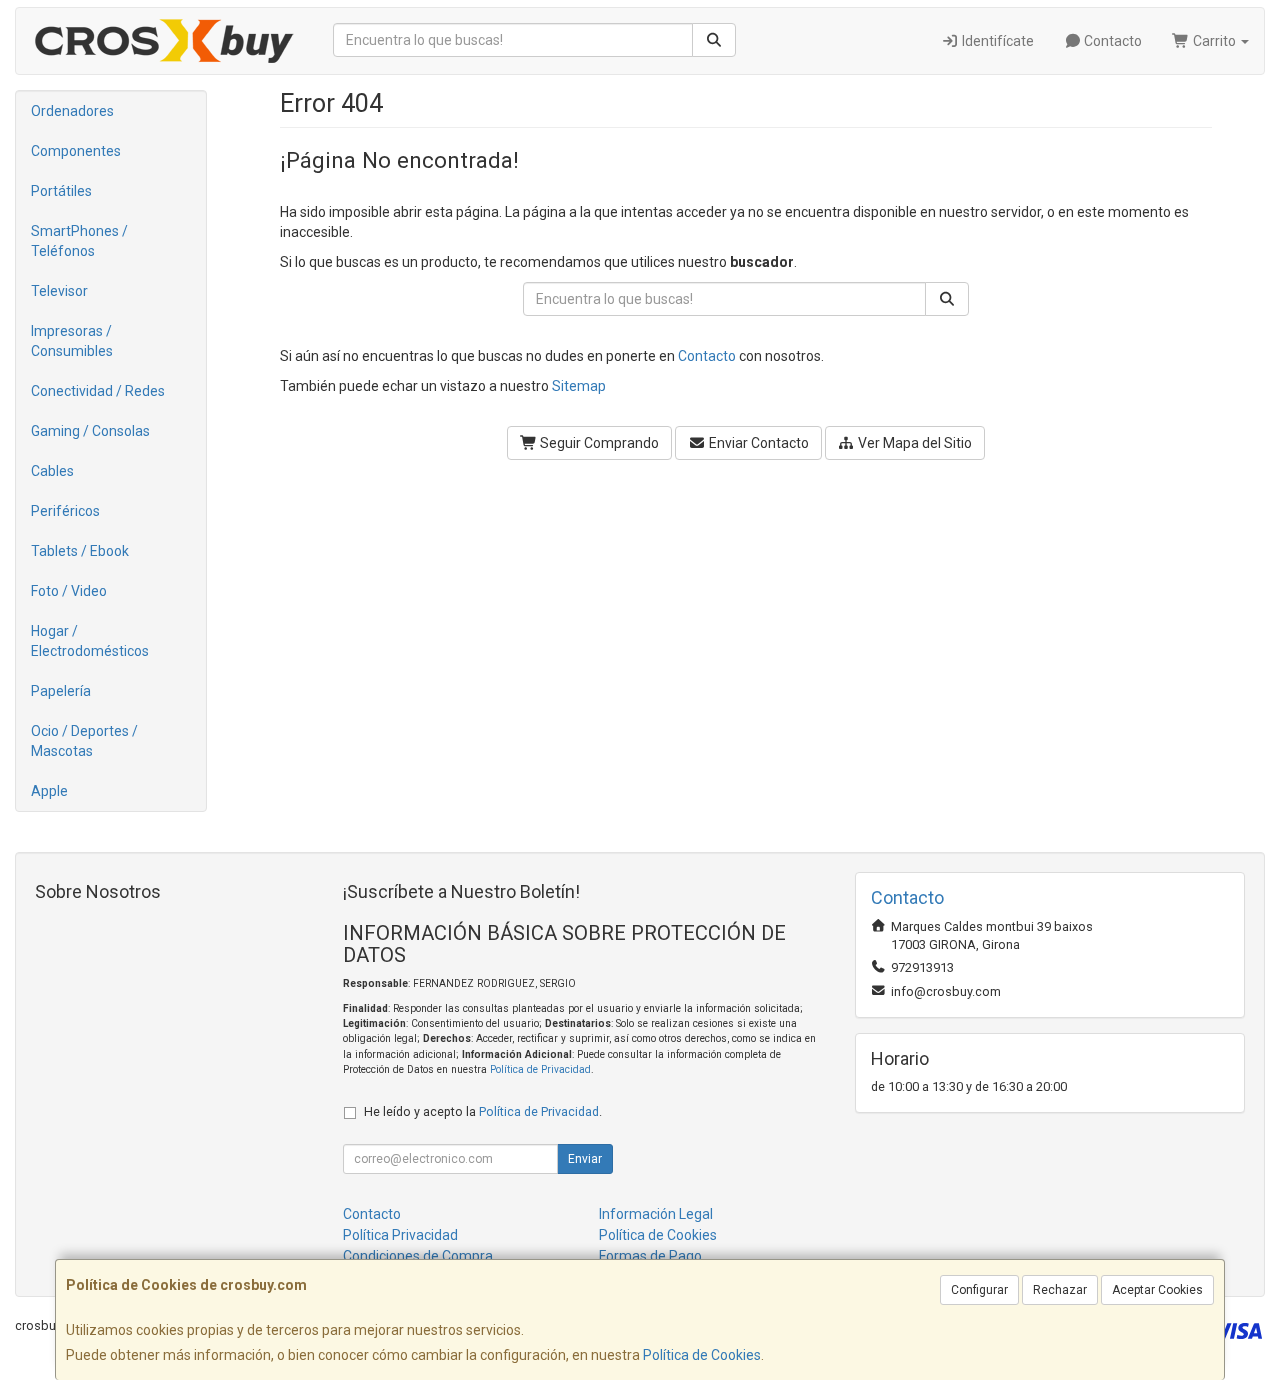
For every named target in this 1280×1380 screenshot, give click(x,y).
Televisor (59, 291)
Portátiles (61, 191)
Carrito (1214, 41)
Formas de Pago (650, 1256)
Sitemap (579, 386)
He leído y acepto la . (483, 1111)
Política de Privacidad (540, 1069)
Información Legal (656, 1214)
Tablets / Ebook (80, 551)
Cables (52, 471)
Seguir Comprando (598, 443)
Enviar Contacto (757, 443)
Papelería (61, 691)
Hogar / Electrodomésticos (90, 641)
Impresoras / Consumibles (72, 341)
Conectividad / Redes (98, 391)
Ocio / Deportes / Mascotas (84, 741)
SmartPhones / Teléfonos (79, 241)
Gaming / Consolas (90, 431)
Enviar (585, 1159)
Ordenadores (72, 111)
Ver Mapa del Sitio (913, 443)
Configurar (979, 1290)
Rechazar (1060, 1290)
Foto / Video (69, 591)
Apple (49, 791)
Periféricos (65, 511)
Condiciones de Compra (418, 1256)
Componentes (76, 151)
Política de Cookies (702, 1355)
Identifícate (996, 41)
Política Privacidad (400, 1235)
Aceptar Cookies (1157, 1290)
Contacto (1111, 41)
